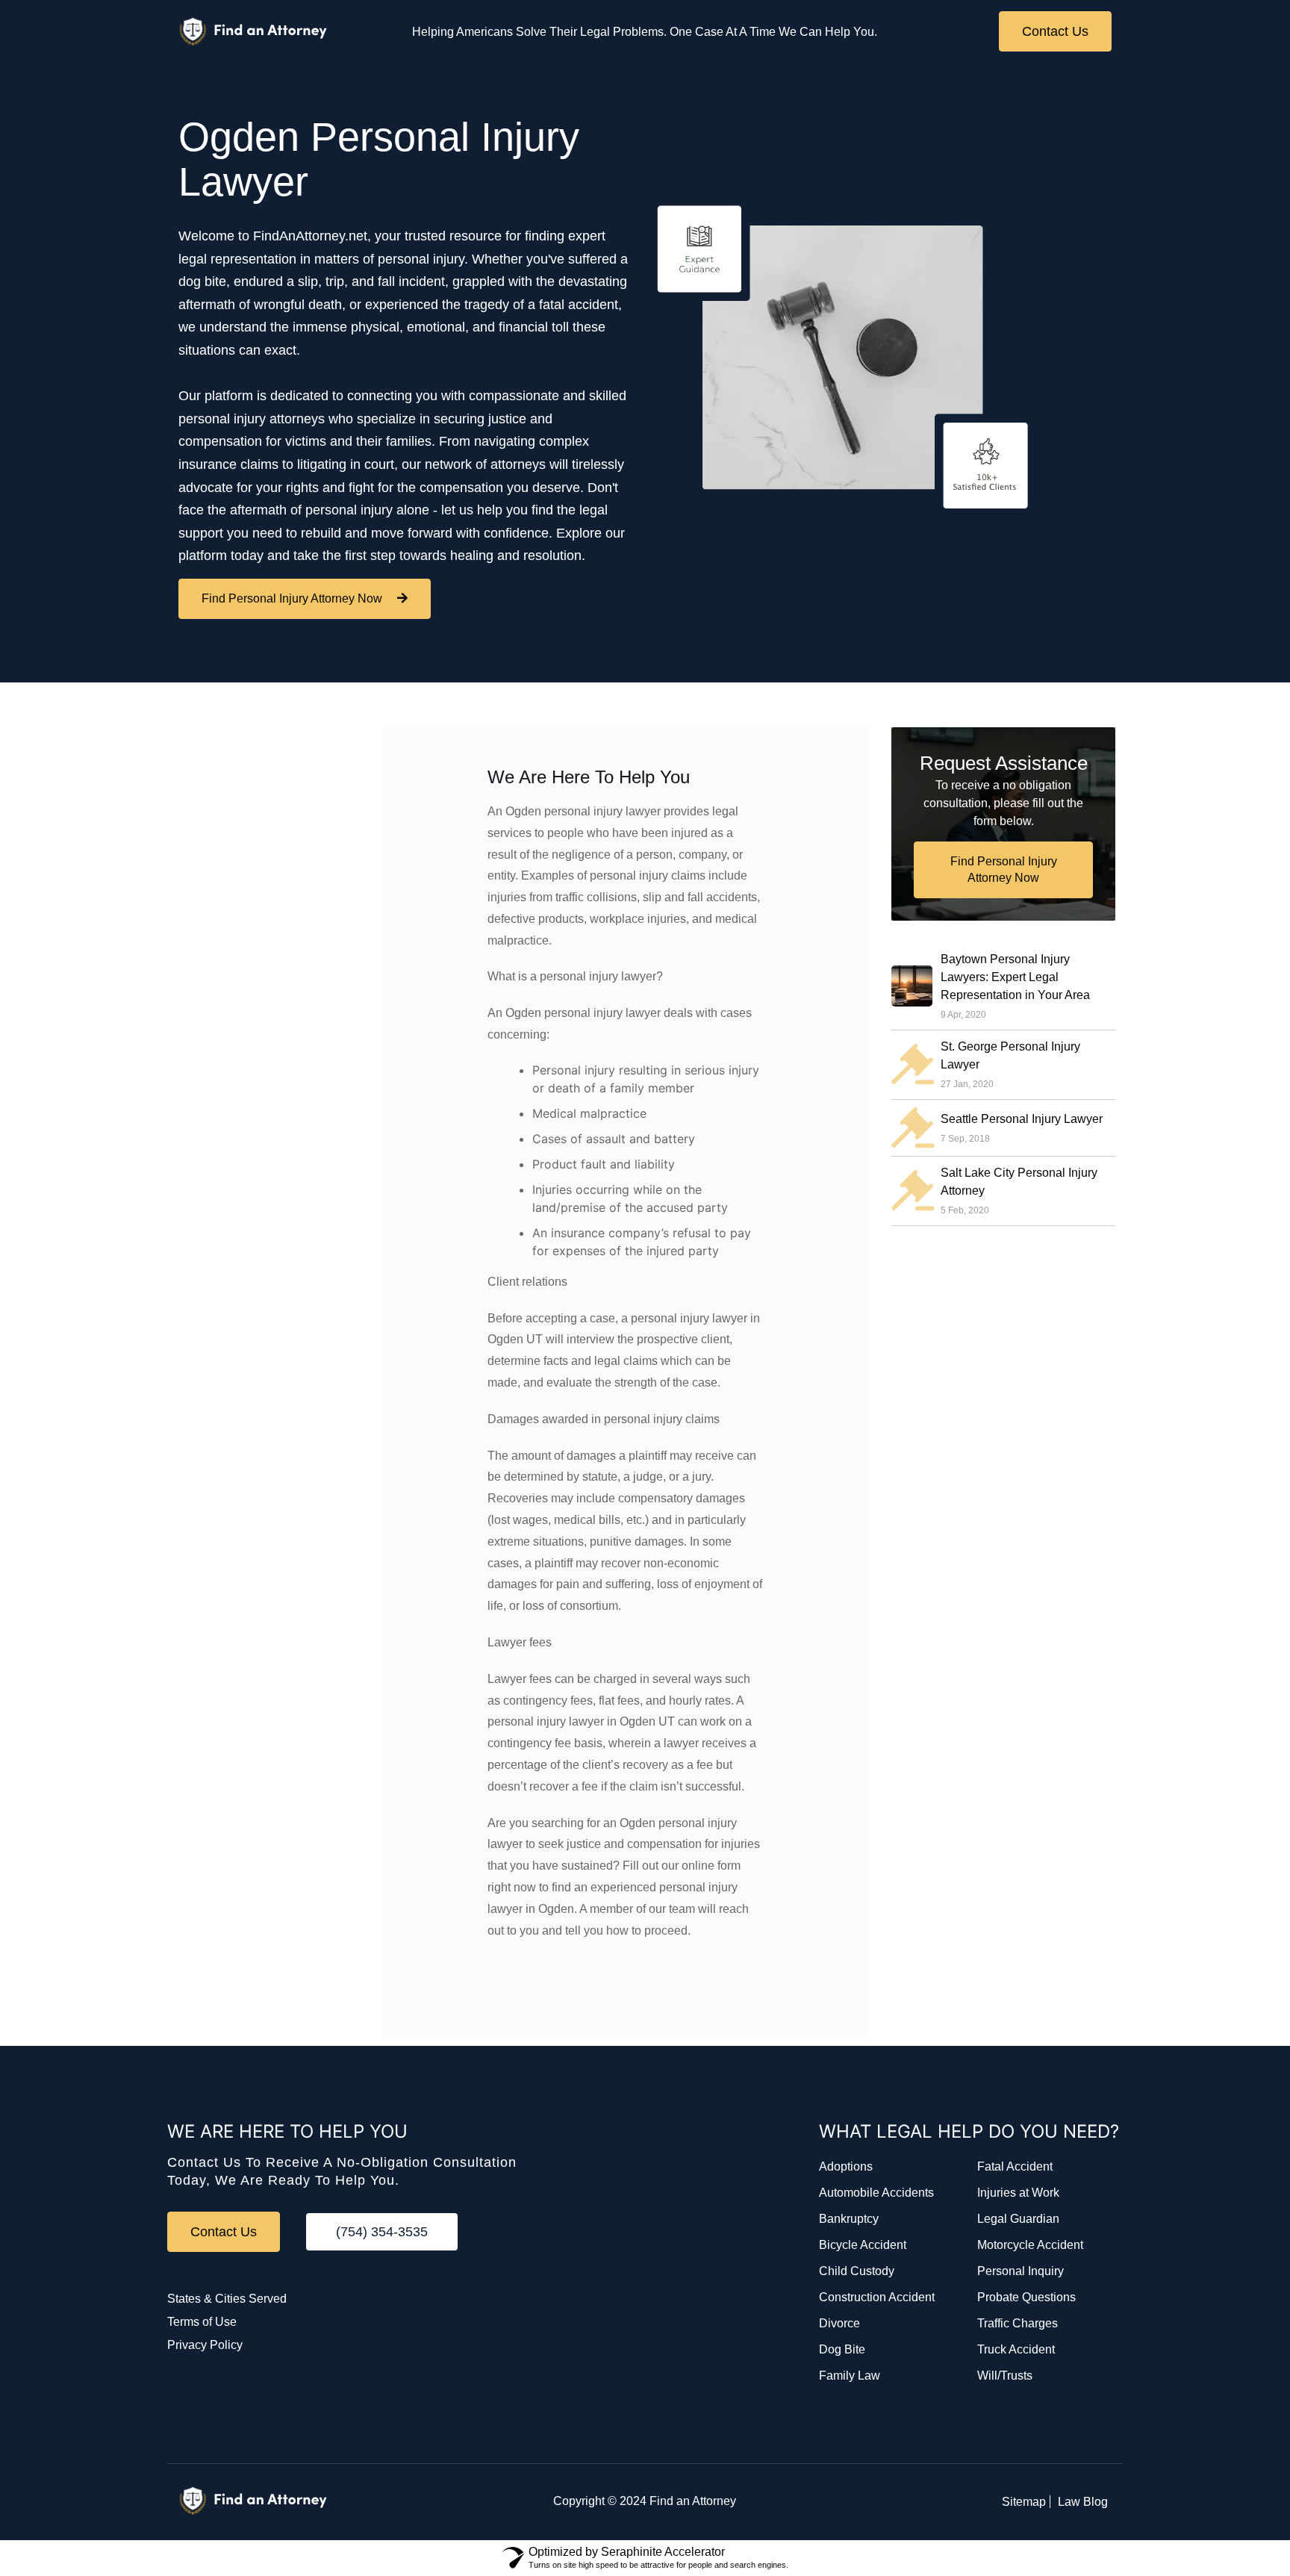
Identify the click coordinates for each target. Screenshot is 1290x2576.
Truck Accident (1016, 2349)
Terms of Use (202, 2322)
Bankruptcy (849, 2219)
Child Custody (857, 2271)
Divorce (839, 2323)
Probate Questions (1026, 2297)
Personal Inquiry (1021, 2271)
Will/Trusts (1005, 2376)
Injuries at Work (1018, 2193)
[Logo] (253, 32)
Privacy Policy (205, 2345)
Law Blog (1083, 2502)
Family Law (850, 2376)
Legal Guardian (1018, 2219)
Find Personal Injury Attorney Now (292, 598)
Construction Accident (877, 2297)
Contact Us (1055, 31)
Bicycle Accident (863, 2245)
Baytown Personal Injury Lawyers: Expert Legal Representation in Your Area (1015, 977)
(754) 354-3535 (382, 2232)
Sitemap (1024, 2502)
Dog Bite (842, 2349)
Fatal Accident (1015, 2166)
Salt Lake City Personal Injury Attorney (1019, 1182)
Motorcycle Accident (1030, 2245)
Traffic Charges (1018, 2323)
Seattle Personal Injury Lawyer (1022, 1118)
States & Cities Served (227, 2299)
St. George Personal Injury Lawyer (1010, 1055)
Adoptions (846, 2166)
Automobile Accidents (876, 2193)
